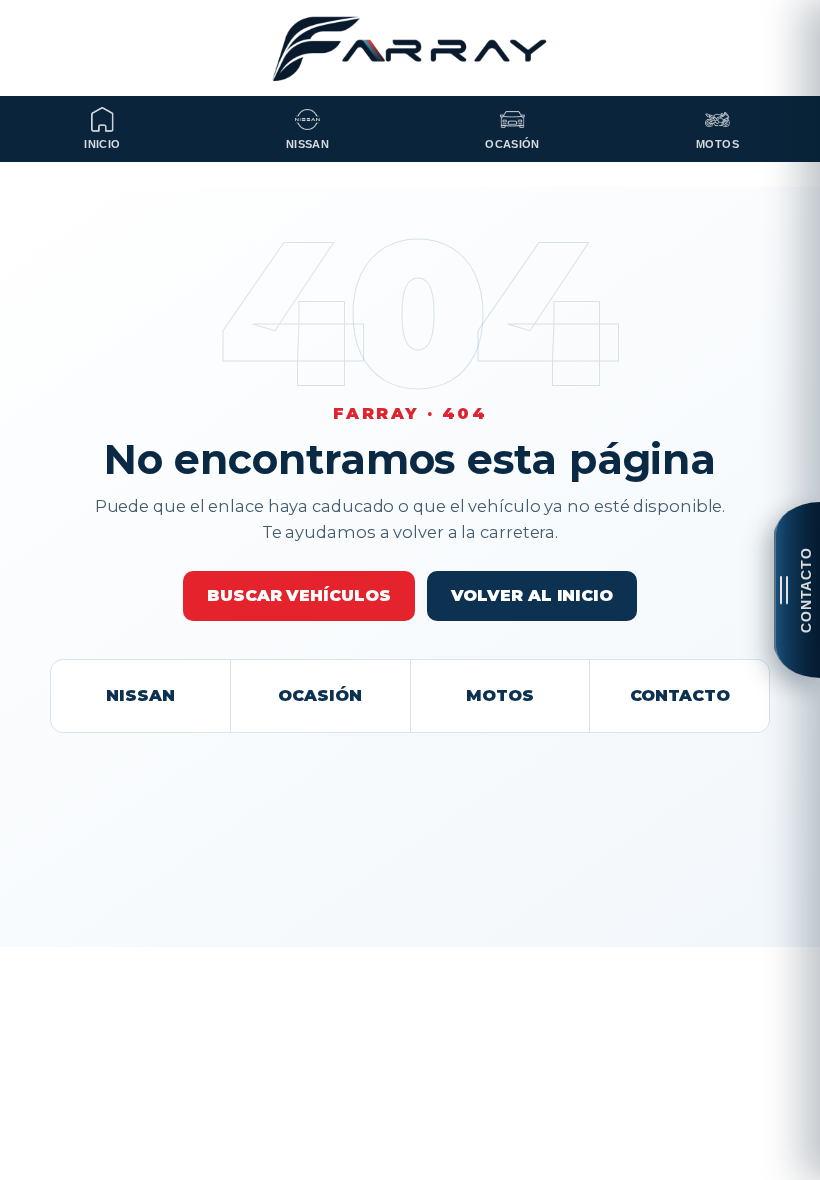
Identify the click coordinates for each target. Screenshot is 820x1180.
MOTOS (500, 695)
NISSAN (140, 695)
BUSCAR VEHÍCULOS (298, 595)
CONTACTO (680, 695)
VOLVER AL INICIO (532, 595)
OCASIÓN (319, 695)
